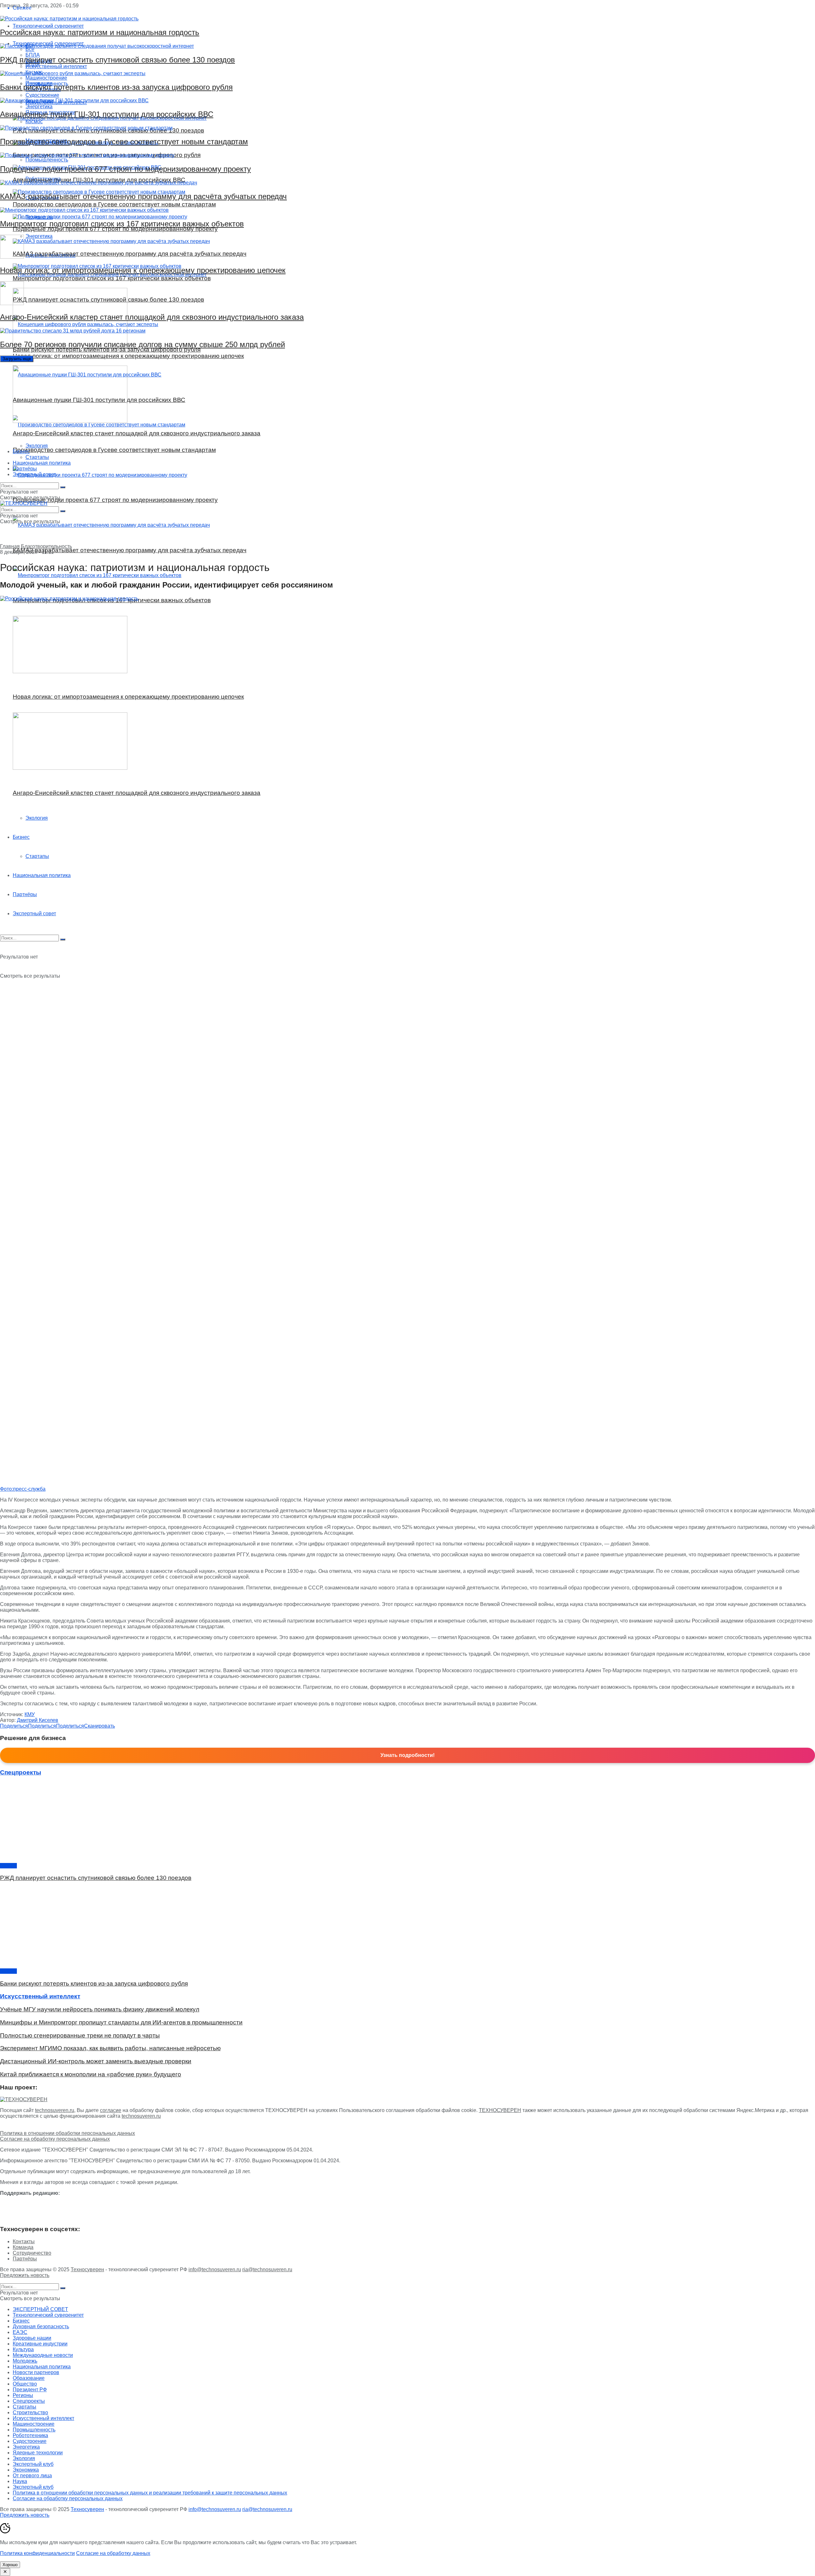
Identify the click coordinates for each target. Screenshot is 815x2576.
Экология (37, 446)
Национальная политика (42, 463)
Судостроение (30, 2441)
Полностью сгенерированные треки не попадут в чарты (80, 2035)
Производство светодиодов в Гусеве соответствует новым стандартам (124, 142)
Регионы (23, 2395)
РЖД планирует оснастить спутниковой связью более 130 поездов (117, 60)
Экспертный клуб (33, 2464)
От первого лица (32, 2476)
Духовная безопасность (41, 2326)
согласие (111, 2110)
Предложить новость (25, 2275)
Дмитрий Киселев (38, 1720)
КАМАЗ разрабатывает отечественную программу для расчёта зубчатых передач (143, 196)
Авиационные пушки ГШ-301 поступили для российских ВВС (107, 114)
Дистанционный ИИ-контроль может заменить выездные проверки (96, 2061)
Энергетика (26, 2447)
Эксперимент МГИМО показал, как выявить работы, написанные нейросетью (110, 2048)
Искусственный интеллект (43, 2418)
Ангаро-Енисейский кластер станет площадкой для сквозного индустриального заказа (152, 317)
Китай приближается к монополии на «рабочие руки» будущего (91, 2074)
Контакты (24, 2241)
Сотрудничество (32, 2253)
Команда (23, 2247)
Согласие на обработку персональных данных (55, 2139)
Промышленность (34, 2430)
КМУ (30, 1714)
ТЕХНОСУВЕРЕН (500, 2110)
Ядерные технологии (38, 2453)
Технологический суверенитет (48, 2315)
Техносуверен (87, 2269)
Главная (10, 546)
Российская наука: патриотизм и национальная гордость (100, 32)
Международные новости (43, 2355)
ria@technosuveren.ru (267, 2269)
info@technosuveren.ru (215, 2269)
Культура (23, 2349)
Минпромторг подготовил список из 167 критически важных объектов (122, 224)
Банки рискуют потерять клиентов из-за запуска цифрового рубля (116, 87)
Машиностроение (34, 2424)
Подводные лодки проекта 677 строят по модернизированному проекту (125, 169)
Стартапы (37, 457)
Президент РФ (30, 2390)
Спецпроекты (29, 2401)
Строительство (30, 2412)
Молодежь (25, 2361)
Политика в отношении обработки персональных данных (67, 2133)
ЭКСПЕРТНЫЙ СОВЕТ (40, 2309)
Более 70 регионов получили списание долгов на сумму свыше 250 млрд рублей (142, 344)
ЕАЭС (20, 2332)
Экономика (26, 2470)
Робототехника (30, 2435)
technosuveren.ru (55, 2110)
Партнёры (25, 469)
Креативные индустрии (40, 2344)
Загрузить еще (17, 359)
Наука (20, 2481)
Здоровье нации (32, 2338)
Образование (29, 2378)
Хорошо (10, 2565)
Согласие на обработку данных (113, 2553)
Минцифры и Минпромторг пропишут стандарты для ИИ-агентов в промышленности (121, 2022)
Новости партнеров (36, 2372)
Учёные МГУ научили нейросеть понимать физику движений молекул (100, 2009)
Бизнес (21, 451)
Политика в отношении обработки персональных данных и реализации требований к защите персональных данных (150, 2493)
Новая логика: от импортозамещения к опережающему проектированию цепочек (143, 270)
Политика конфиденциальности (37, 2553)
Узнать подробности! (407, 1755)
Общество (25, 2384)
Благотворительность (46, 546)
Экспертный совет (34, 474)
